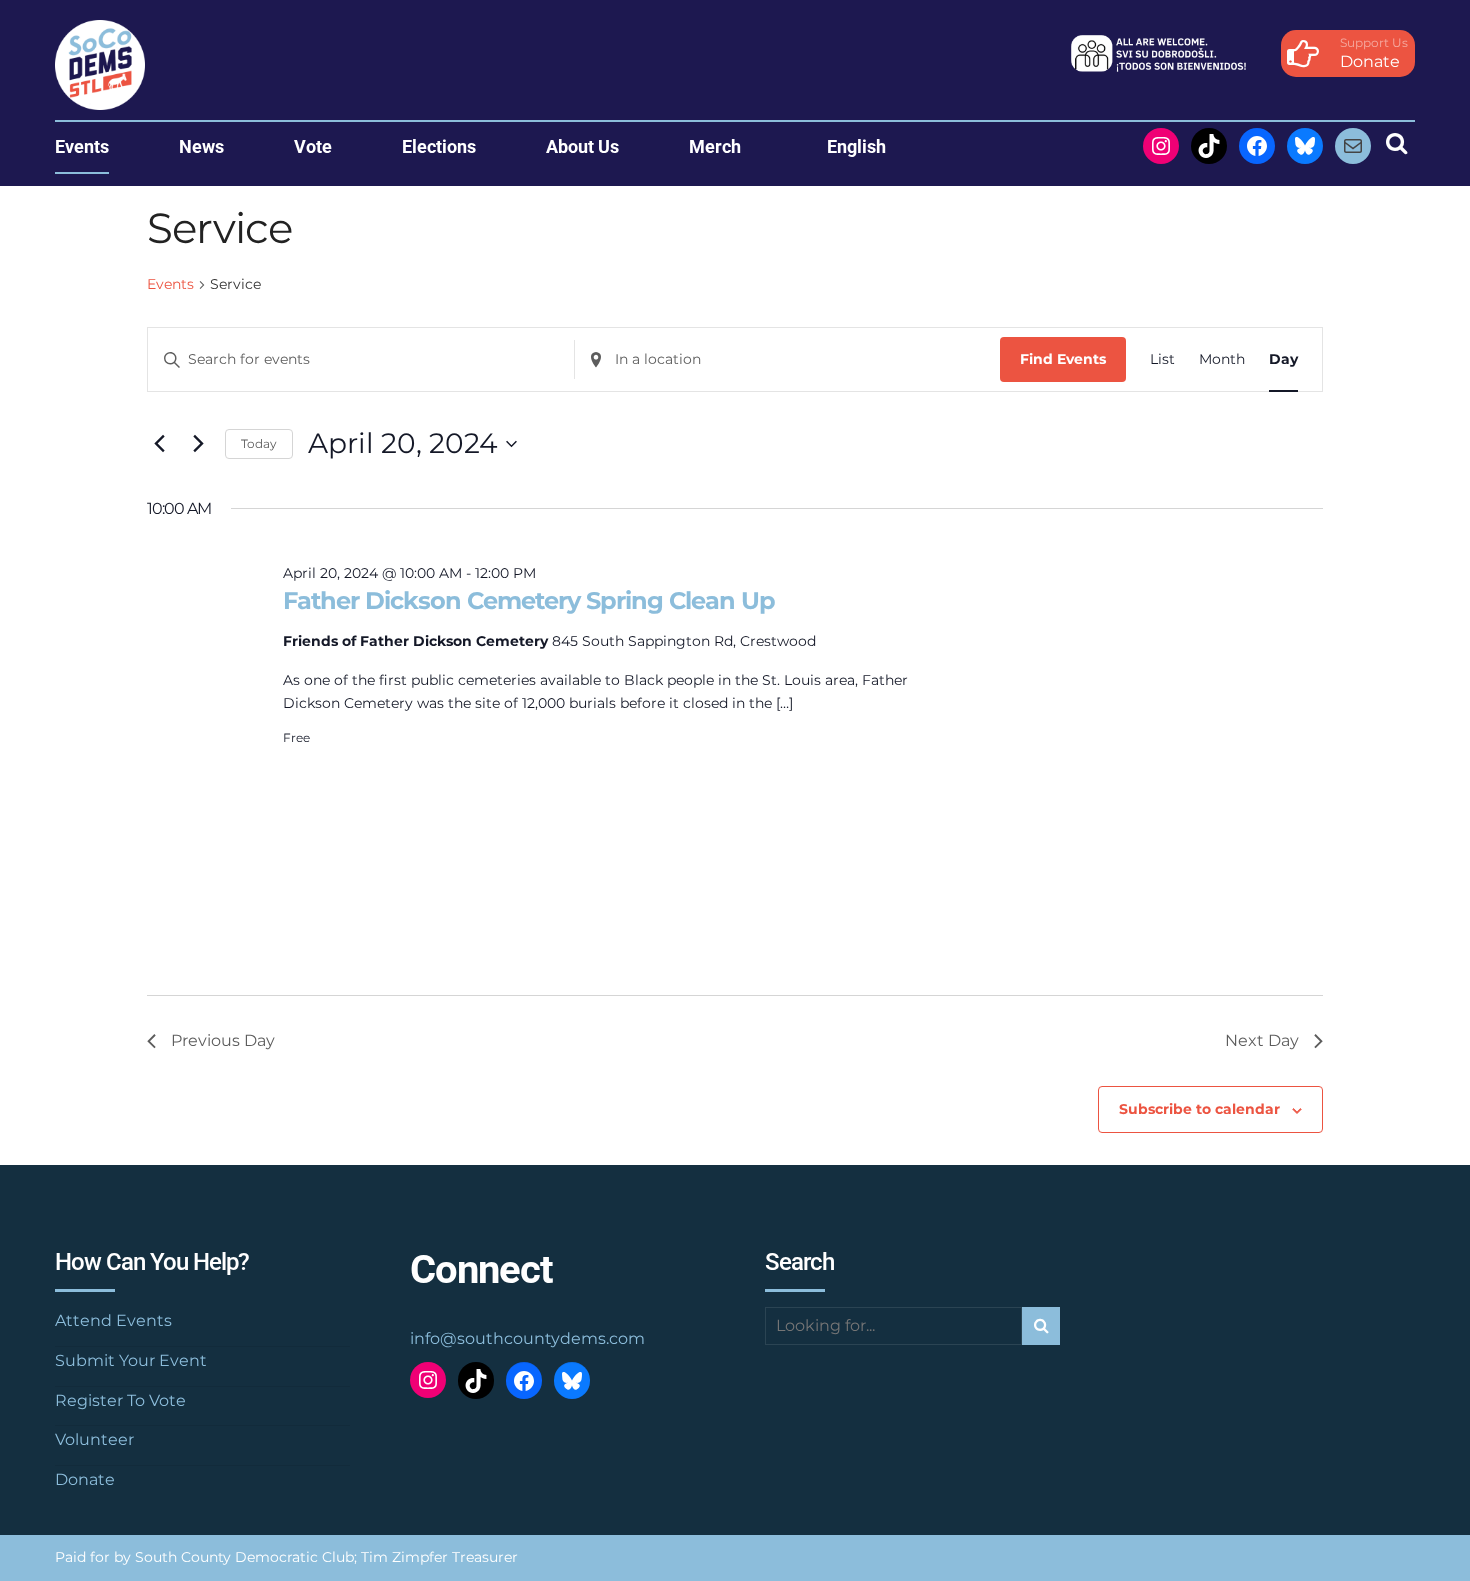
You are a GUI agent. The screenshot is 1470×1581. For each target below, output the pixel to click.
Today (259, 443)
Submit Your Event (131, 1360)
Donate (85, 1479)
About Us (582, 146)
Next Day (1262, 1040)
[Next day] (198, 444)
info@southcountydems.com (527, 1338)
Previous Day (223, 1040)
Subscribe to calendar (1199, 1109)
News (201, 146)
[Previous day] (159, 444)
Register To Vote (120, 1400)
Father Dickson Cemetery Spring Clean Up (529, 600)
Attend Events (113, 1320)
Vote (313, 146)
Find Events (1063, 359)
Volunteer (94, 1439)
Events (82, 146)
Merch (715, 146)
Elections (439, 146)
